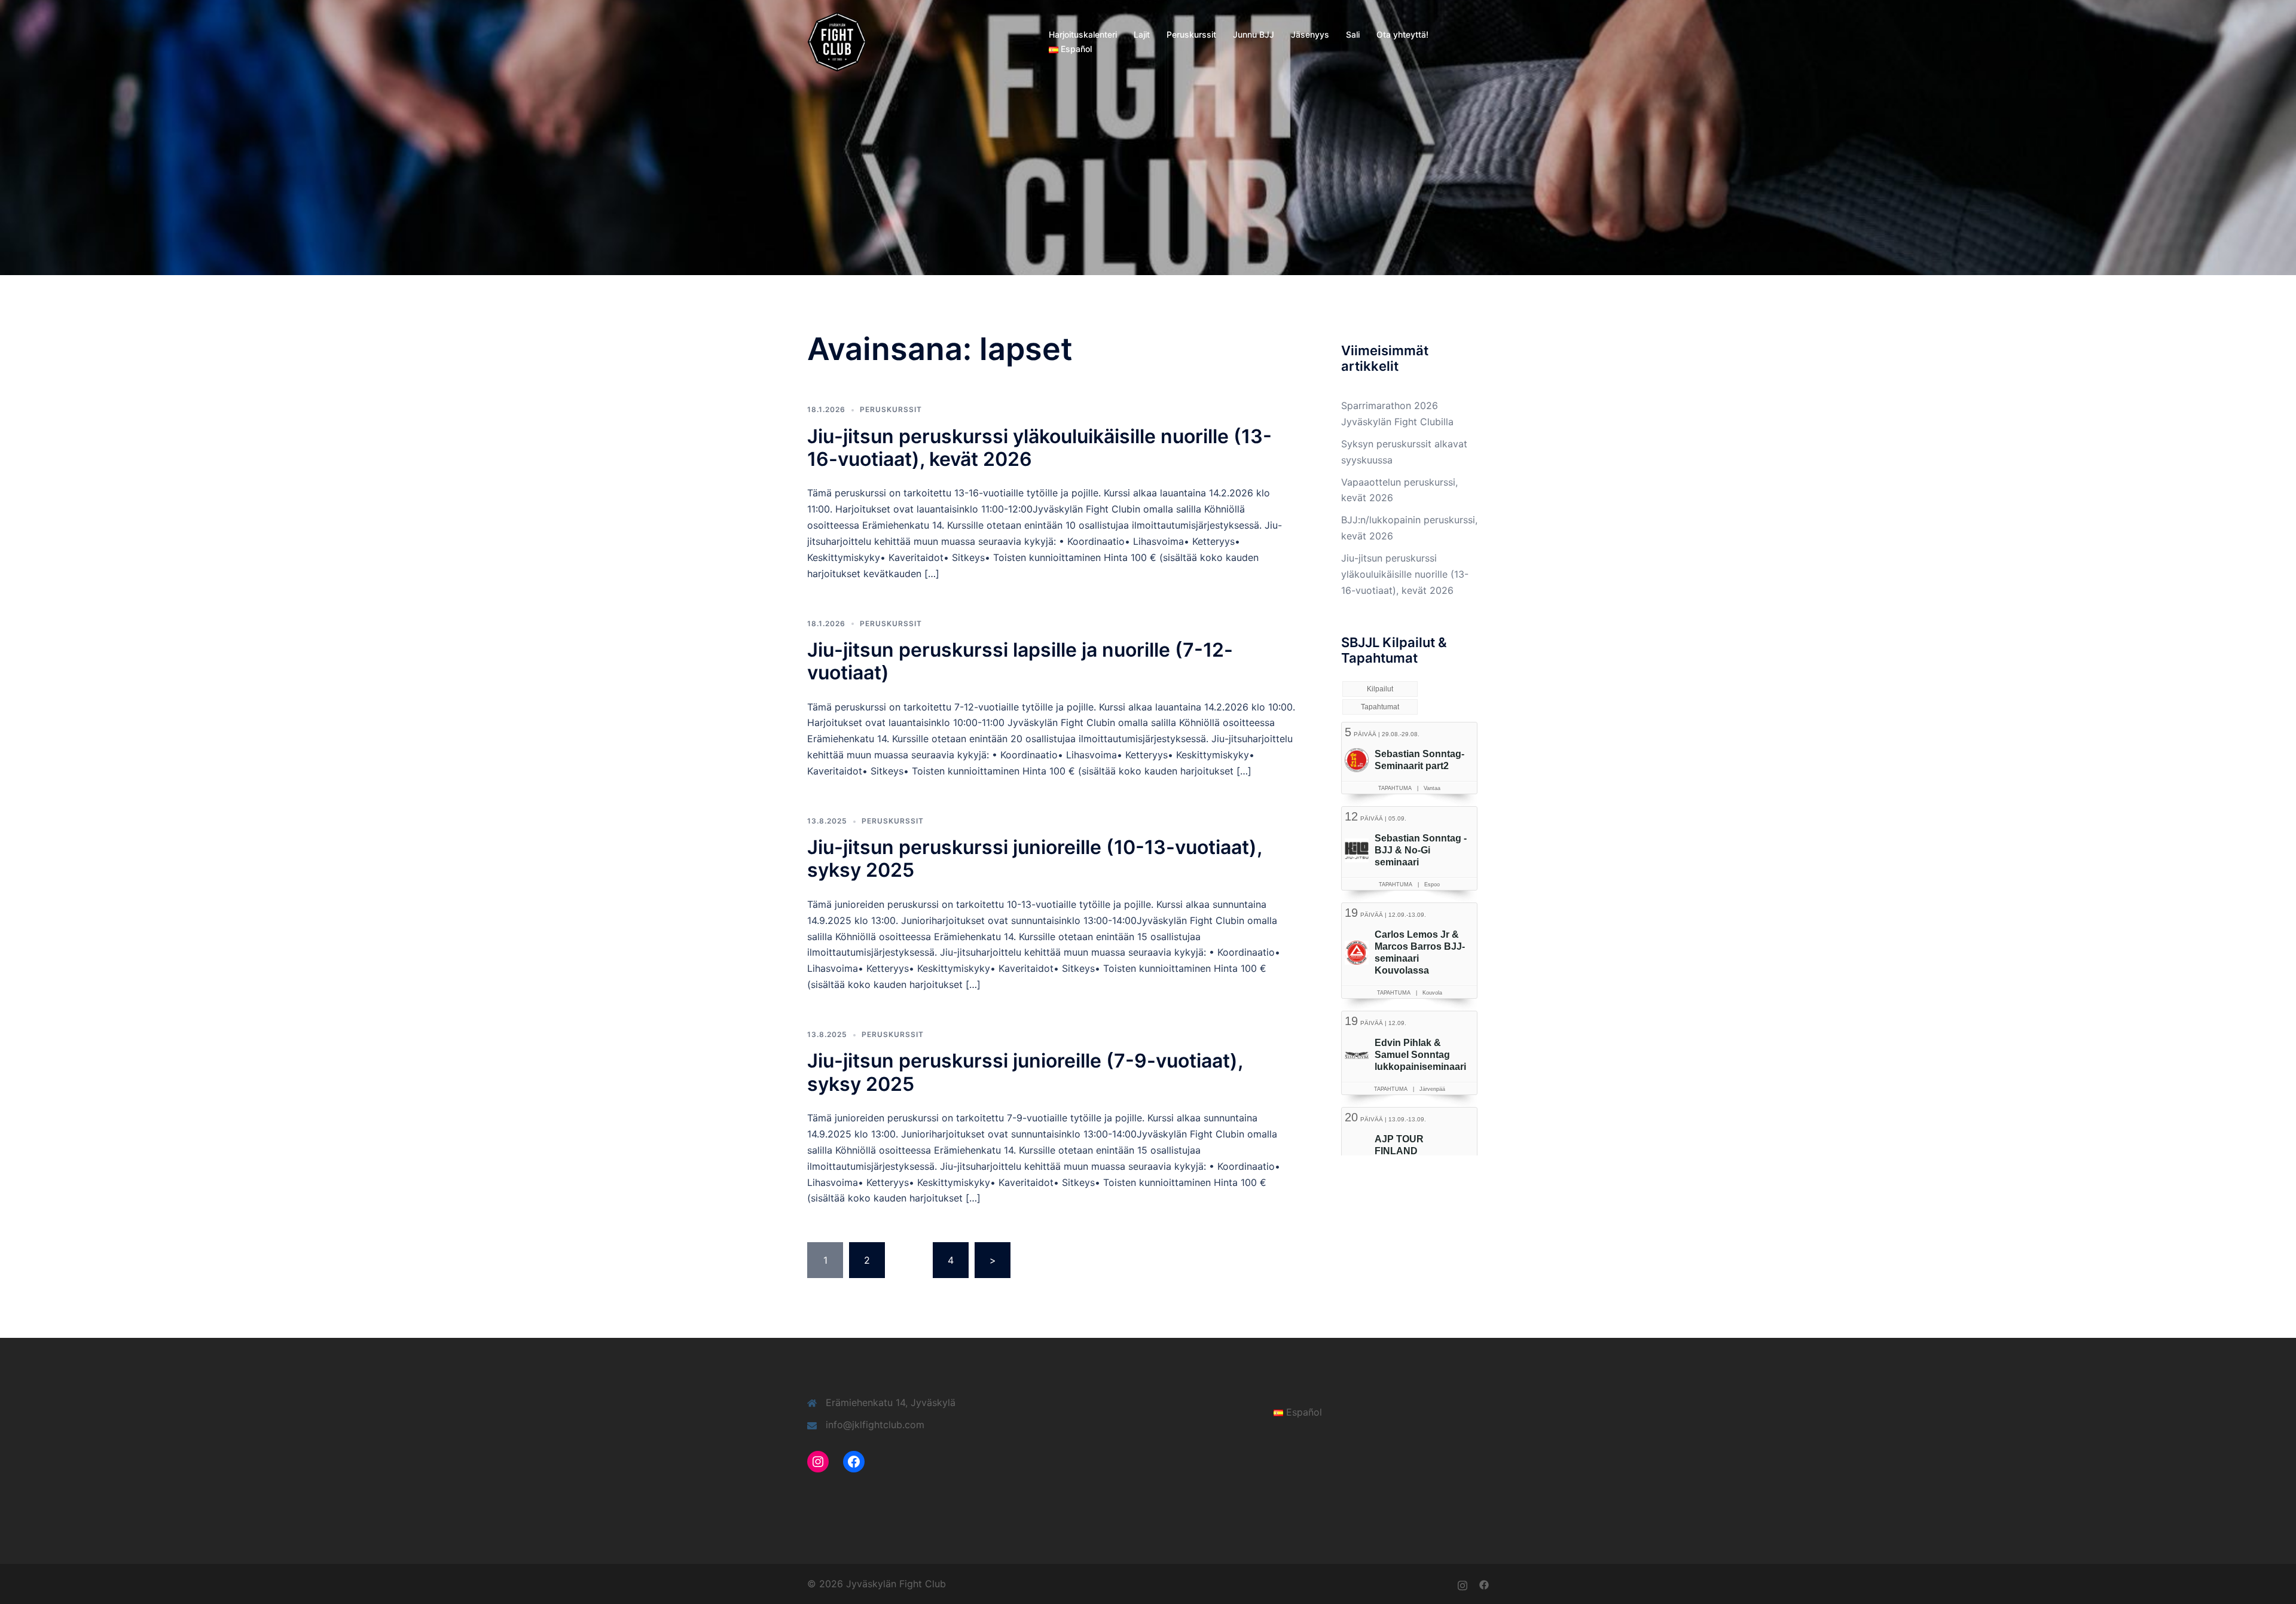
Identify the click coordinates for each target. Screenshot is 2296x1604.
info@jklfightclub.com (875, 1425)
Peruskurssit (1191, 34)
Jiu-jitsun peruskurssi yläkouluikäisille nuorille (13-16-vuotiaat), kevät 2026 (1039, 448)
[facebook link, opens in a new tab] (1484, 1584)
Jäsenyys (1310, 34)
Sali (1353, 34)
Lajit (1142, 34)
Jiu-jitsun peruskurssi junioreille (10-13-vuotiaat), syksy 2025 (1034, 859)
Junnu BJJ (1254, 34)
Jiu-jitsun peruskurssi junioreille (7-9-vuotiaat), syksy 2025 (1025, 1072)
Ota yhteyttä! (1402, 34)
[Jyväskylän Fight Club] (837, 41)
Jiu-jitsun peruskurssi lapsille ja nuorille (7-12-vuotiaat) (1020, 661)
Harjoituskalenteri (1083, 34)
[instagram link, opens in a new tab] (1463, 1584)
